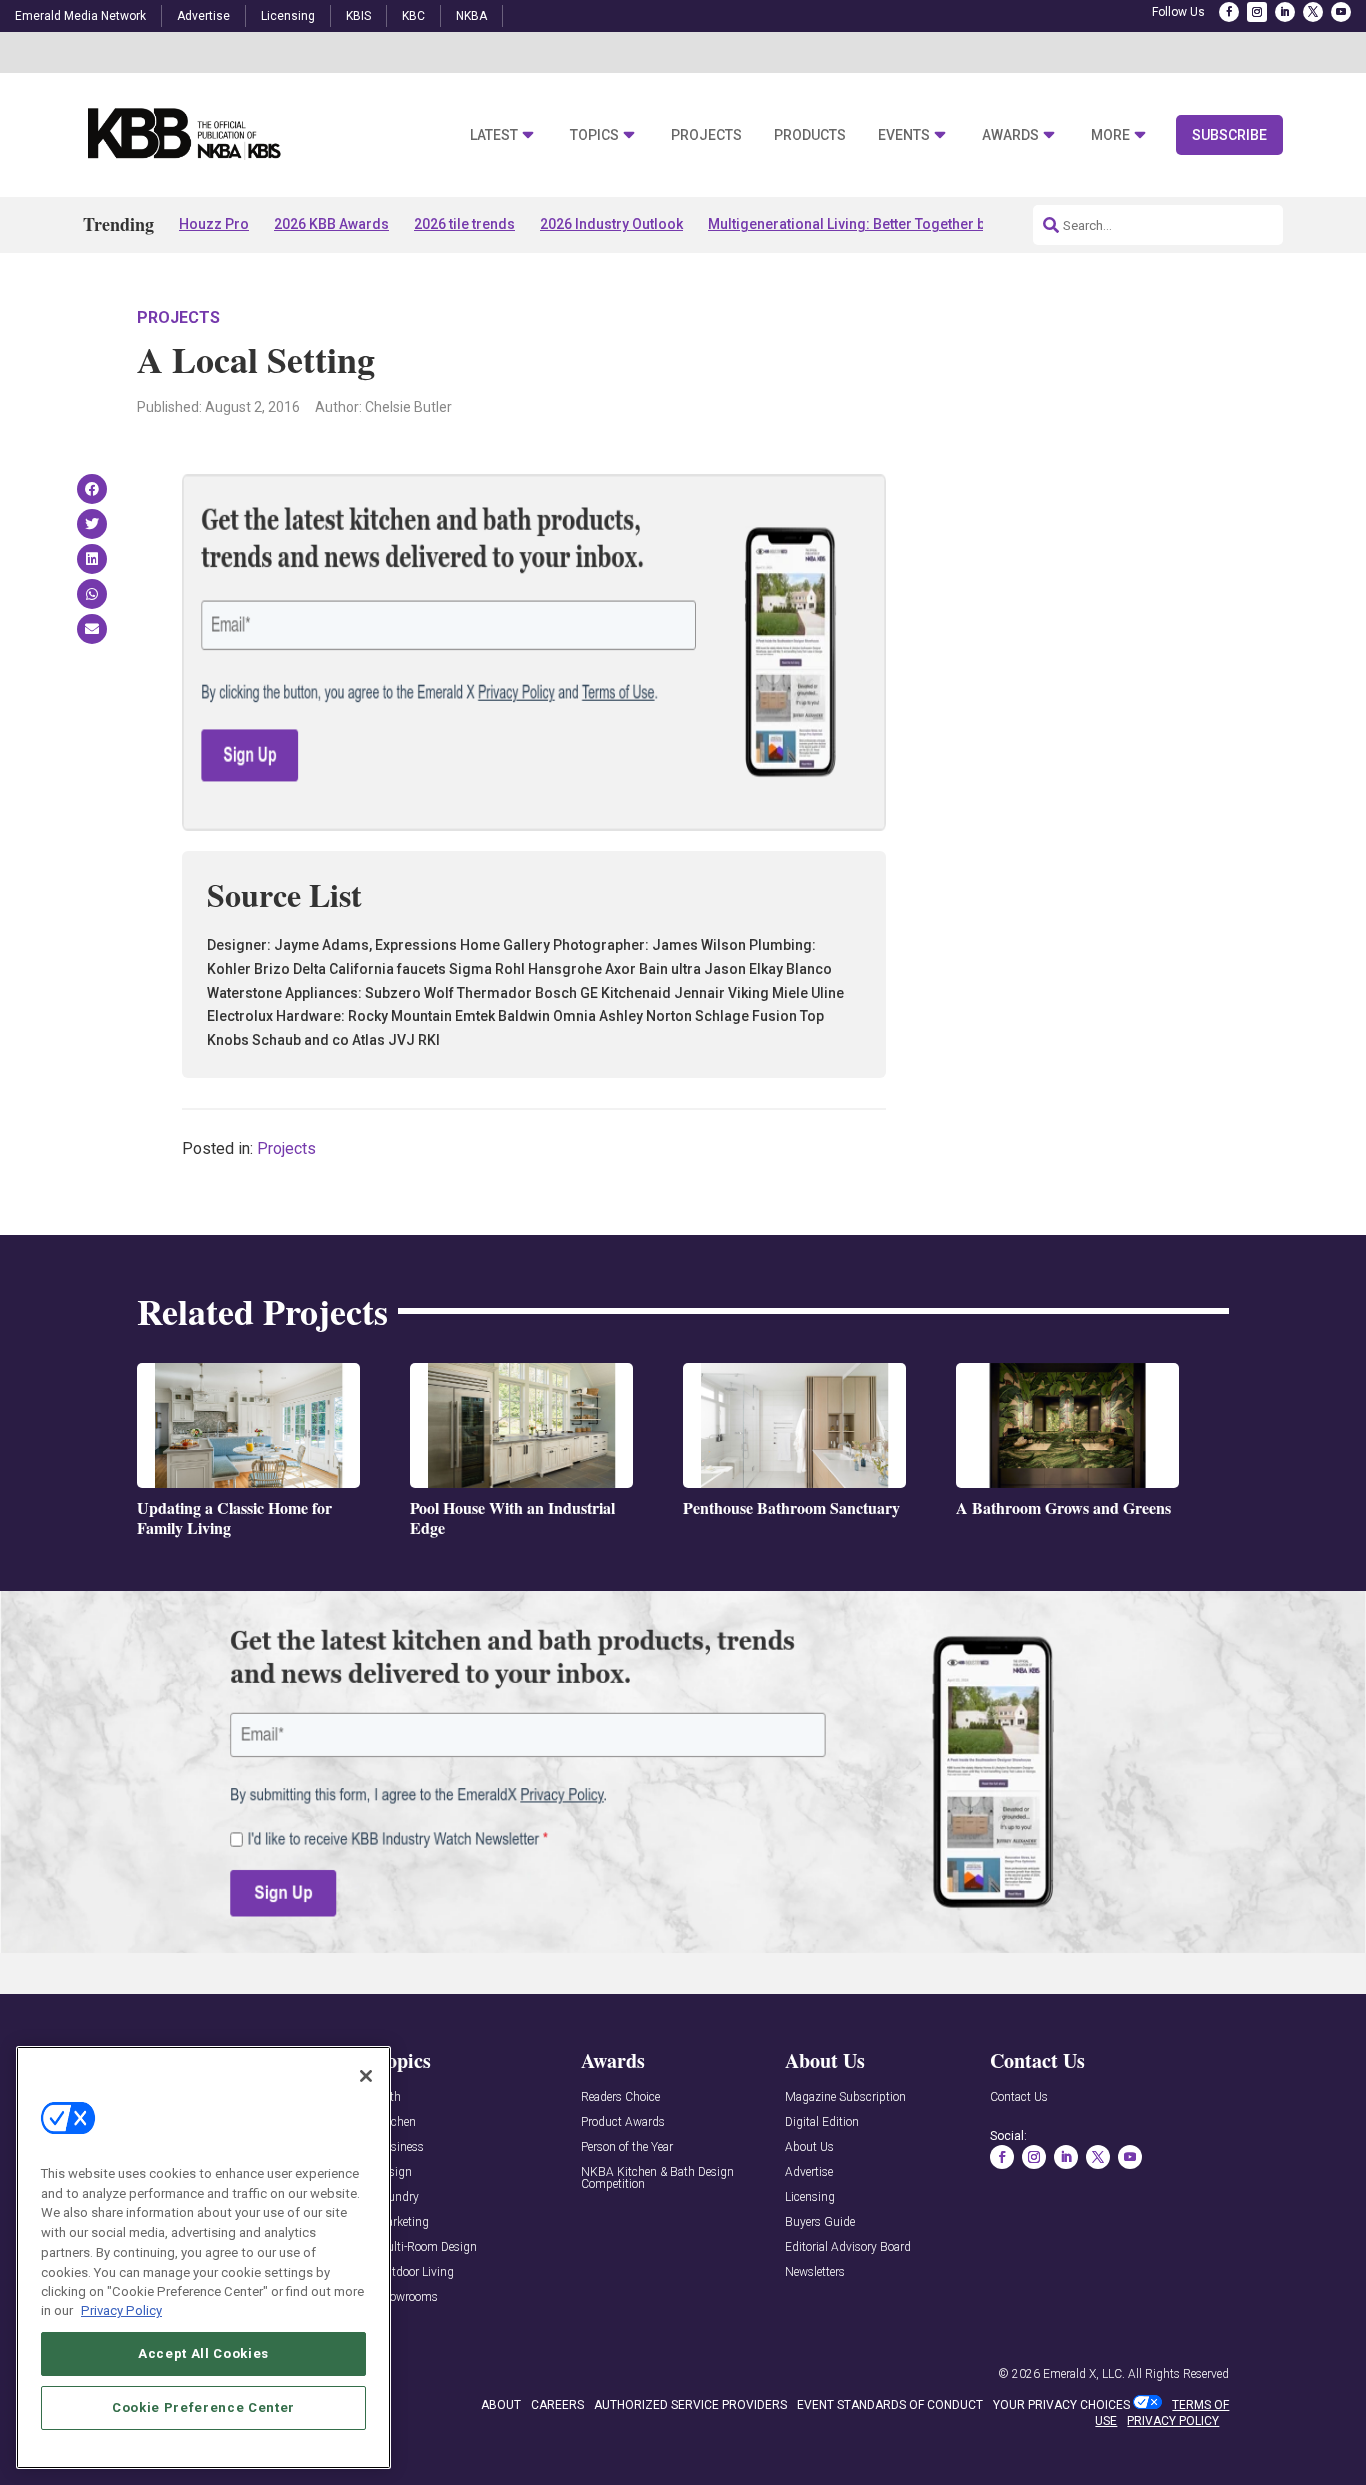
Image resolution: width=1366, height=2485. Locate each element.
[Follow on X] (1313, 12)
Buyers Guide (820, 2222)
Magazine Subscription (845, 2097)
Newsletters (815, 2272)
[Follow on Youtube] (1341, 12)
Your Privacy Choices (1061, 2405)
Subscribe (1229, 135)
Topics (594, 135)
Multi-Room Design (426, 2247)
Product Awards (623, 2122)
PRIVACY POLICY (1173, 2421)
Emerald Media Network (80, 16)
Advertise (203, 16)
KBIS (358, 16)
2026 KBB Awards (331, 224)
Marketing (402, 2222)
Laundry (397, 2197)
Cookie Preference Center (203, 2406)
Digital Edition (822, 2122)
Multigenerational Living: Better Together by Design (874, 224)
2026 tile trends (464, 224)
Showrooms (407, 2297)
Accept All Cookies (203, 2352)
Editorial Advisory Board (848, 2247)
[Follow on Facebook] (1229, 12)
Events (904, 135)
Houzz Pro (214, 224)
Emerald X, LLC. (1084, 2374)
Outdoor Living (415, 2272)
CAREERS (557, 2405)
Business (400, 2147)
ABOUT (501, 2405)
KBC (413, 16)
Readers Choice (620, 2097)
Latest (494, 135)
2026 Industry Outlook (611, 224)
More (1110, 135)
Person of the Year (627, 2147)
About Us (809, 2147)
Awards (1010, 135)
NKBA (471, 16)
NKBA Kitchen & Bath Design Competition (657, 2178)
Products (810, 135)
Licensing (288, 16)
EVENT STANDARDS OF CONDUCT (890, 2405)
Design (394, 2172)
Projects (706, 135)
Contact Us (1019, 2097)
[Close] (366, 2076)
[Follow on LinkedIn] (1285, 12)
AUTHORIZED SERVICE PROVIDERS (690, 2405)
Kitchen (396, 2122)
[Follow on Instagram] (1257, 12)
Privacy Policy (121, 2310)
